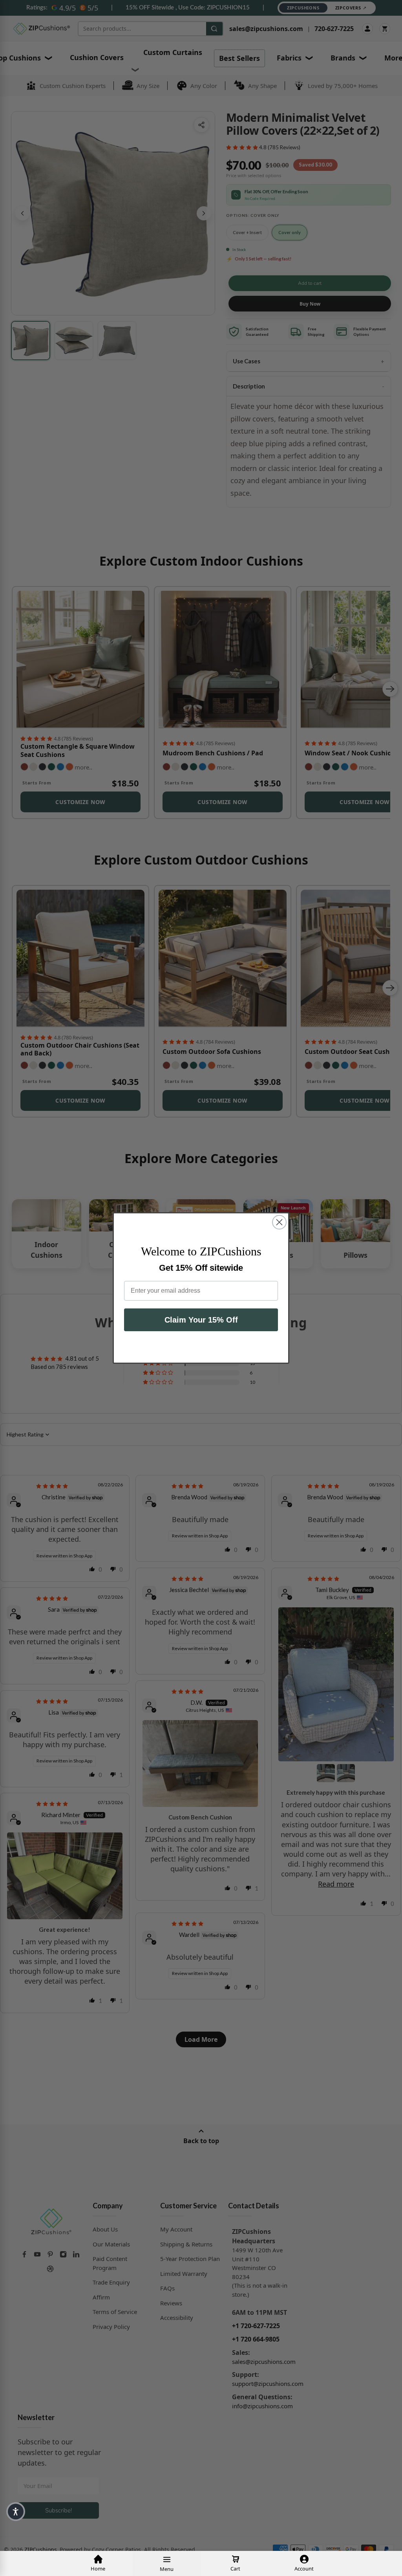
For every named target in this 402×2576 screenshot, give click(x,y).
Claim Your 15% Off (201, 1320)
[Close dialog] (279, 1222)
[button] (16, 2512)
